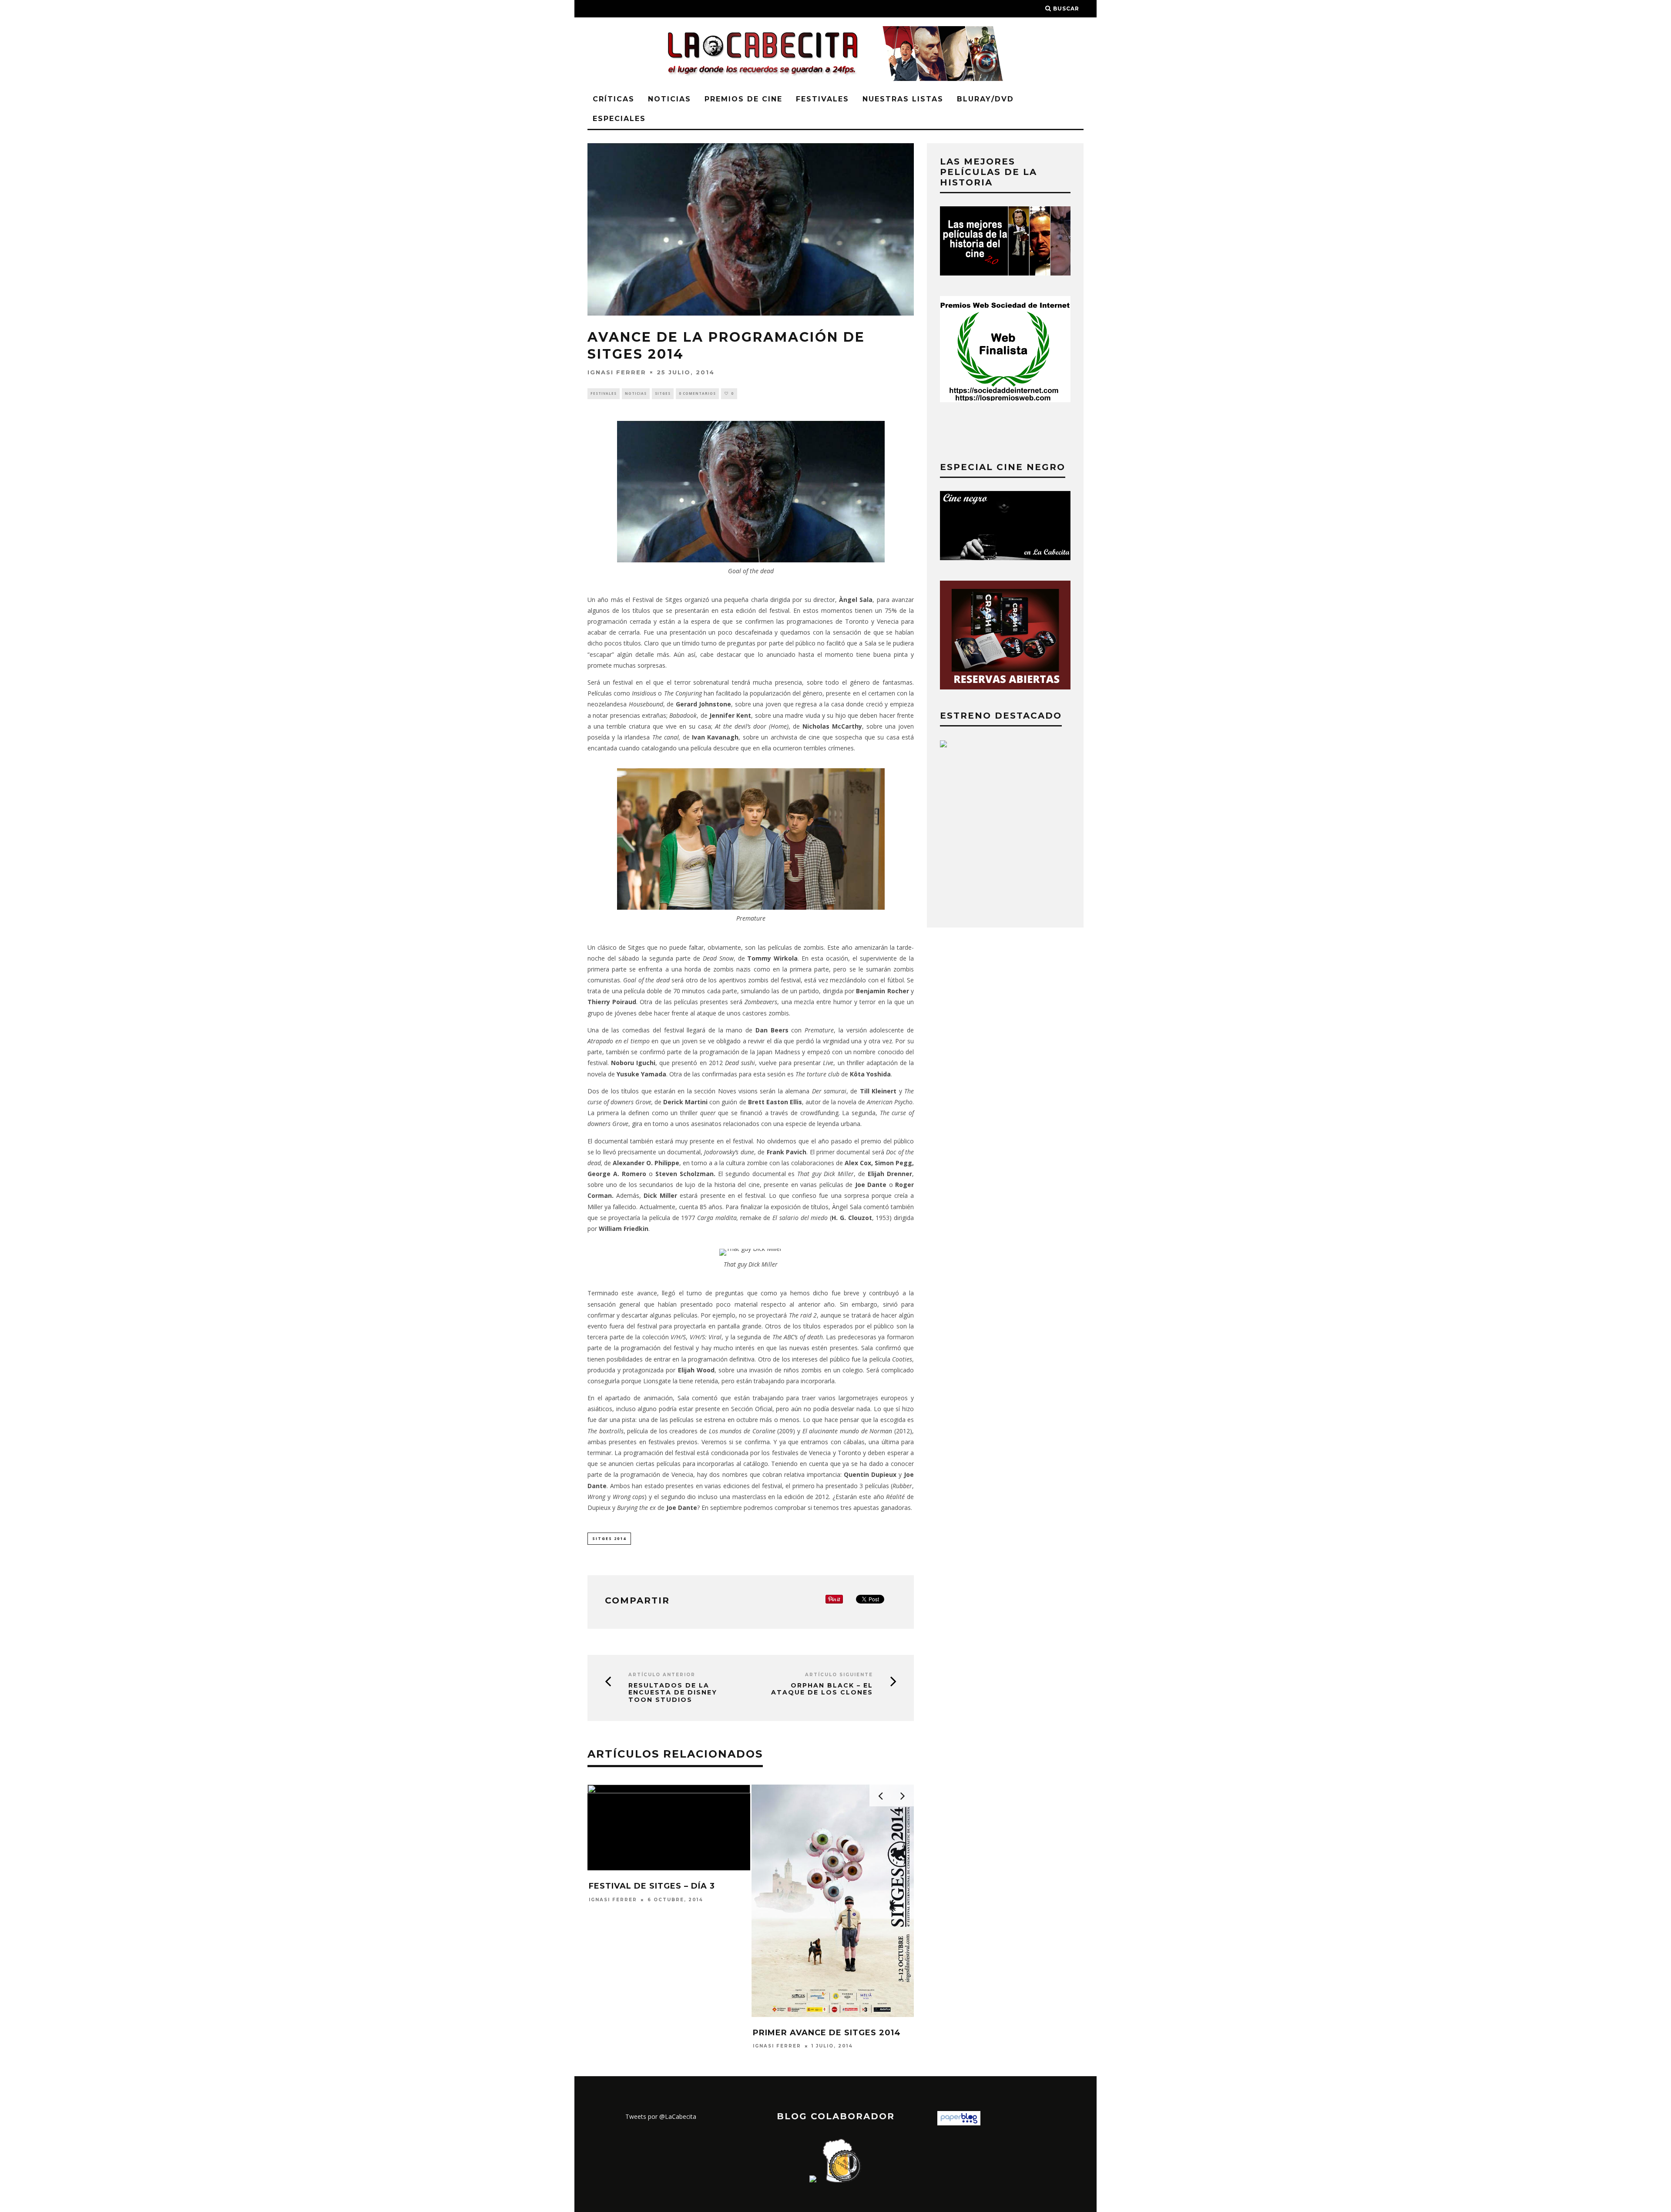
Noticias (669, 99)
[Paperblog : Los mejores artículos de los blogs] (959, 2123)
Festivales (822, 99)
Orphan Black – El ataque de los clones (822, 1689)
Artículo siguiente (839, 1675)
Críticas (614, 99)
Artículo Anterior (662, 1675)
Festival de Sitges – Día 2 (652, 1886)
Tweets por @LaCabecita (661, 2116)
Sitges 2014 (609, 1538)
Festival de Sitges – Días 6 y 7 (827, 1886)
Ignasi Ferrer (617, 372)
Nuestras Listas (903, 99)
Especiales (619, 119)
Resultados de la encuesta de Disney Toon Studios (673, 1693)
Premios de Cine (743, 99)
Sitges (663, 393)
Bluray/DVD (985, 99)
